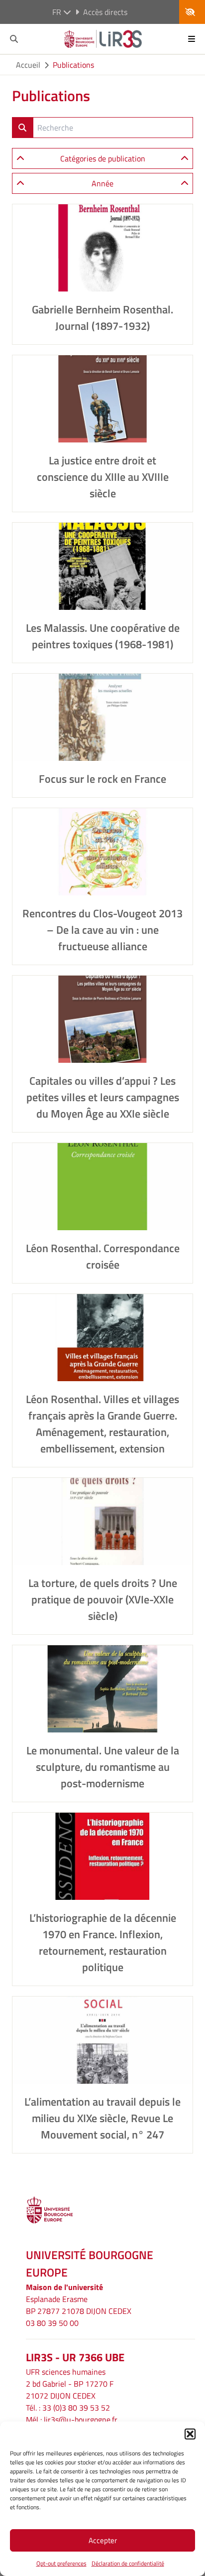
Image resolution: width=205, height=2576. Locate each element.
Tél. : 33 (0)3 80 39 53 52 (68, 2408)
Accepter (103, 2540)
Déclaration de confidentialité (128, 2563)
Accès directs (105, 12)
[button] (190, 2434)
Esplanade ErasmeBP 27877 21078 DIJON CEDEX (79, 2305)
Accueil (28, 65)
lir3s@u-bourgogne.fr (81, 2420)
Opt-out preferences (61, 2563)
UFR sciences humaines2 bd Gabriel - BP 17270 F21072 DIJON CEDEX (70, 2384)
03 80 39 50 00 (52, 2323)
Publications (73, 65)
